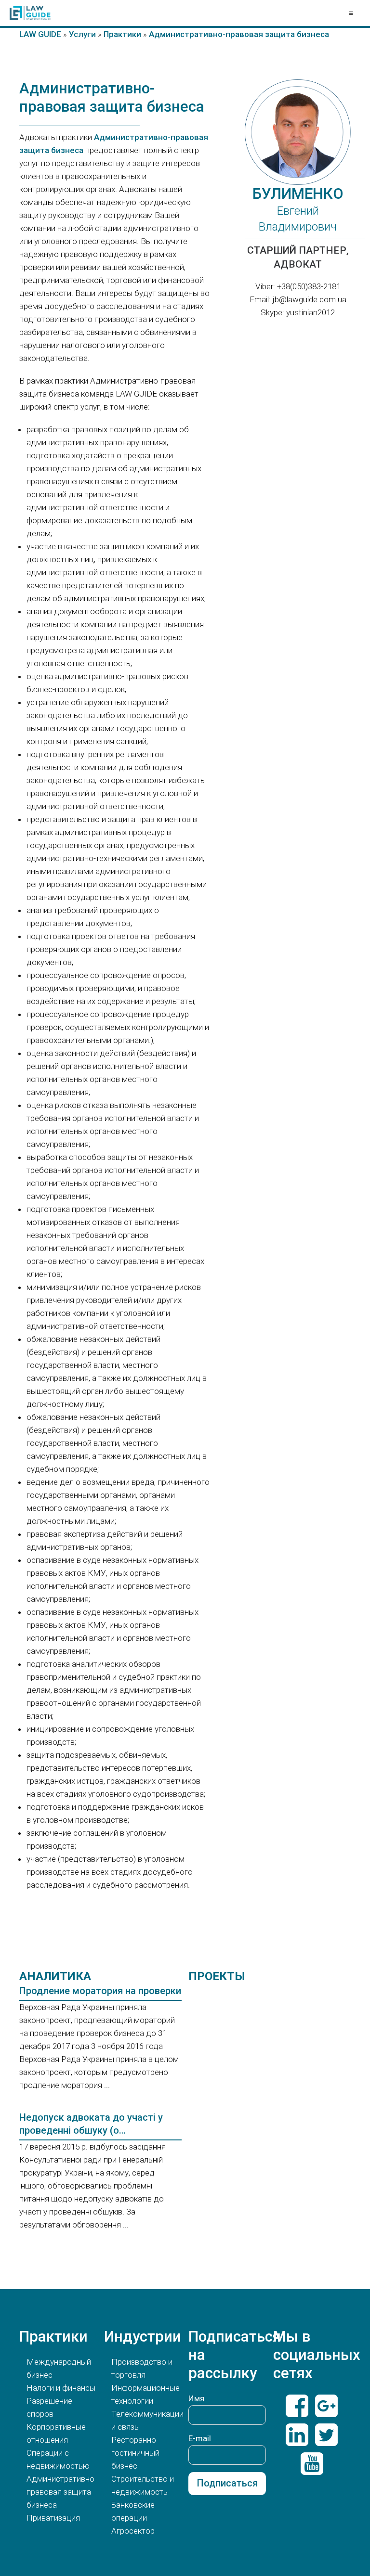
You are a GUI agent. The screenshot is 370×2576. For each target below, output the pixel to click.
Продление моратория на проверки (100, 1991)
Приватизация (53, 2518)
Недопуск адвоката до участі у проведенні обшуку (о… (91, 2124)
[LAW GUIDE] (30, 13)
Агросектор (133, 2531)
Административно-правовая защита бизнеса (62, 2492)
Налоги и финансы (61, 2388)
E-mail (200, 2438)
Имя (196, 2398)
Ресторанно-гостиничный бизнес (135, 2453)
